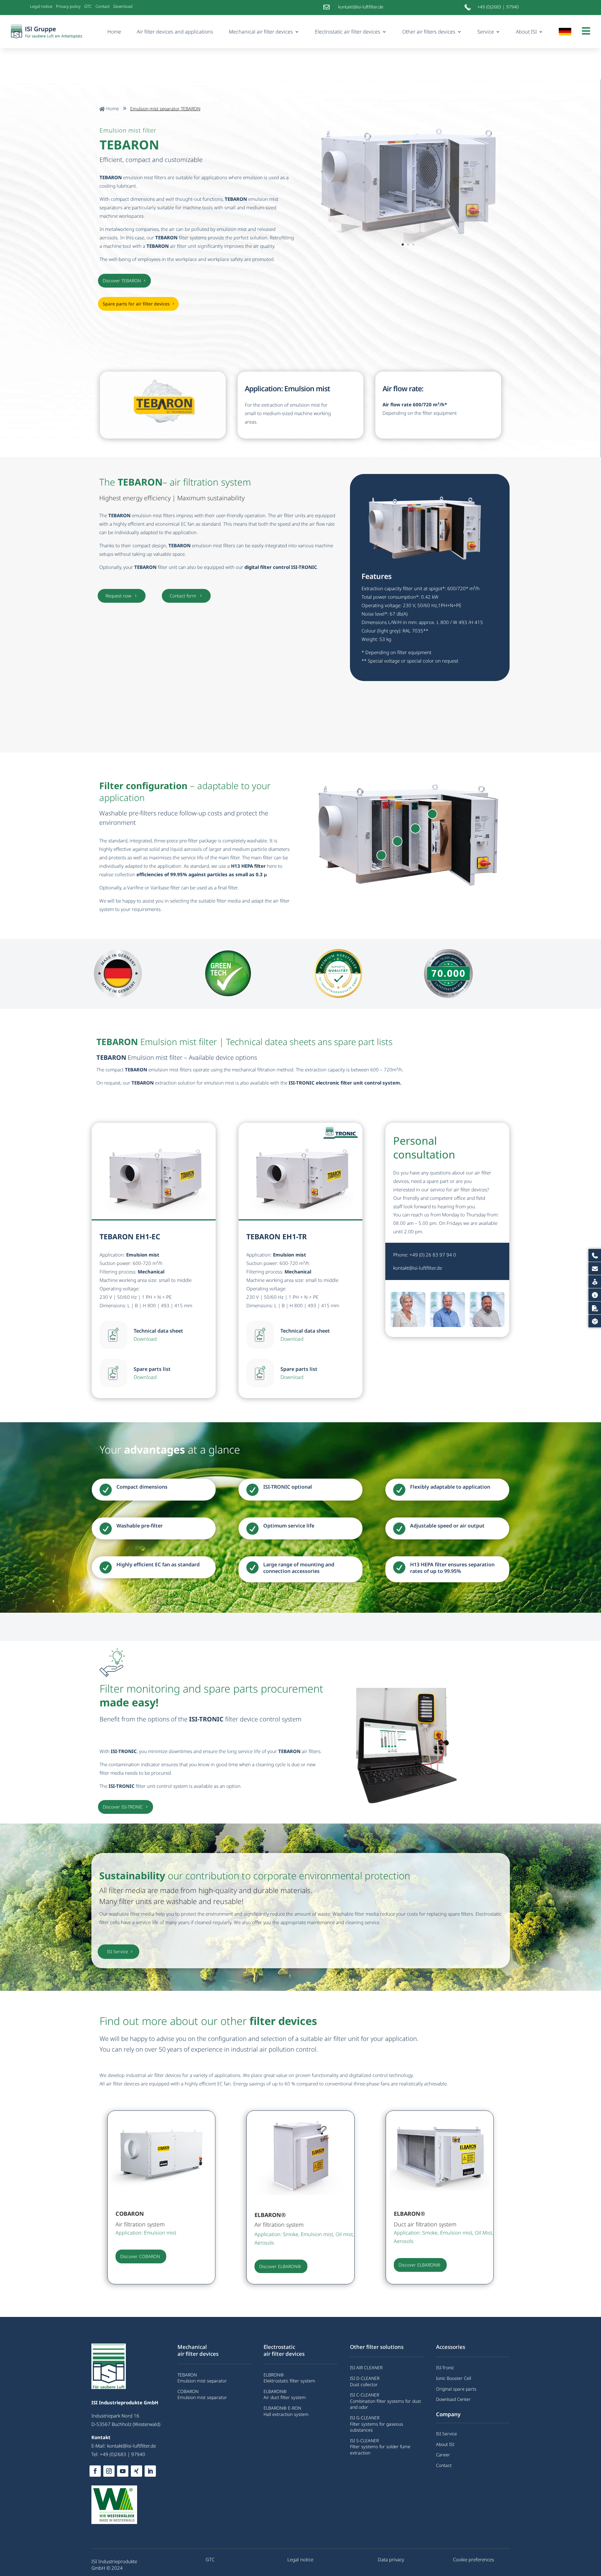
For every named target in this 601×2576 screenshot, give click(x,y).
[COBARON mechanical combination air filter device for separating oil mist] (162, 2193)
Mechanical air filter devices (261, 32)
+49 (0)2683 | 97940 (498, 7)
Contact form (186, 596)
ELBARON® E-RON (282, 2408)
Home (114, 32)
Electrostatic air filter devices (348, 32)
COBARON (188, 2391)
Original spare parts (456, 2389)
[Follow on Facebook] (95, 2471)
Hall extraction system (286, 2414)
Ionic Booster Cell (454, 2378)
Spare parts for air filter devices (136, 304)
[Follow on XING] (136, 2471)
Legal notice (41, 6)
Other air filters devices (429, 32)
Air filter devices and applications (175, 32)
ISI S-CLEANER (364, 2441)
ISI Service (118, 1952)
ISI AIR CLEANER (366, 2368)
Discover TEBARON (122, 281)
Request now (122, 596)
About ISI (526, 32)
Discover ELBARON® (280, 2266)
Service (486, 32)
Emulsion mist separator (202, 2381)
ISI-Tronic (445, 2368)
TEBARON (187, 2375)
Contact (103, 6)
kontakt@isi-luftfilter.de (418, 1268)
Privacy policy (68, 6)
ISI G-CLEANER (365, 2418)
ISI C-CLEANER (365, 2395)
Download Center (453, 2399)
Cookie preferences (473, 2559)
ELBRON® (274, 2375)
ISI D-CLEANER (365, 2378)
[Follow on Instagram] (109, 2471)
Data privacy (391, 2559)
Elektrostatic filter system (289, 2381)
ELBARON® (275, 2391)
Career (443, 2455)
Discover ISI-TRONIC (123, 1807)
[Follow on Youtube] (123, 2471)
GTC (88, 6)
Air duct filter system (285, 2397)
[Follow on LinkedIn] (150, 2471)
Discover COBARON (140, 2256)
